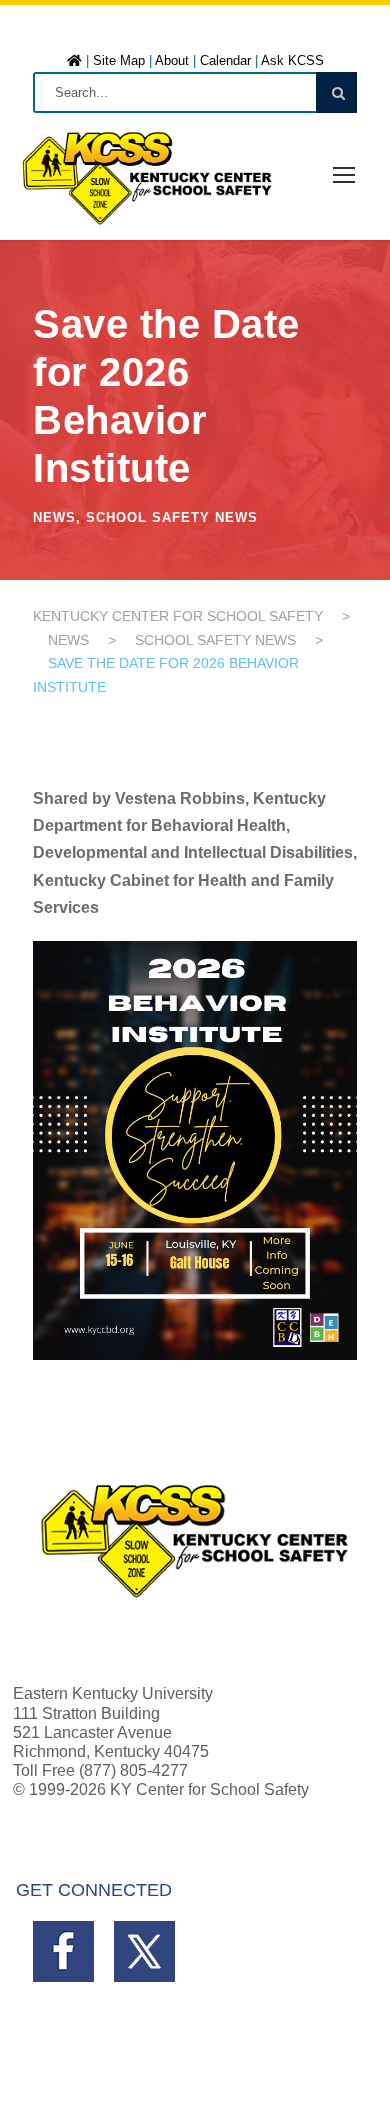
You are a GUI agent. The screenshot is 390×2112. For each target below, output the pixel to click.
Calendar (225, 60)
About (172, 60)
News (54, 517)
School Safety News (172, 517)
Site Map (119, 60)
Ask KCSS (292, 60)
